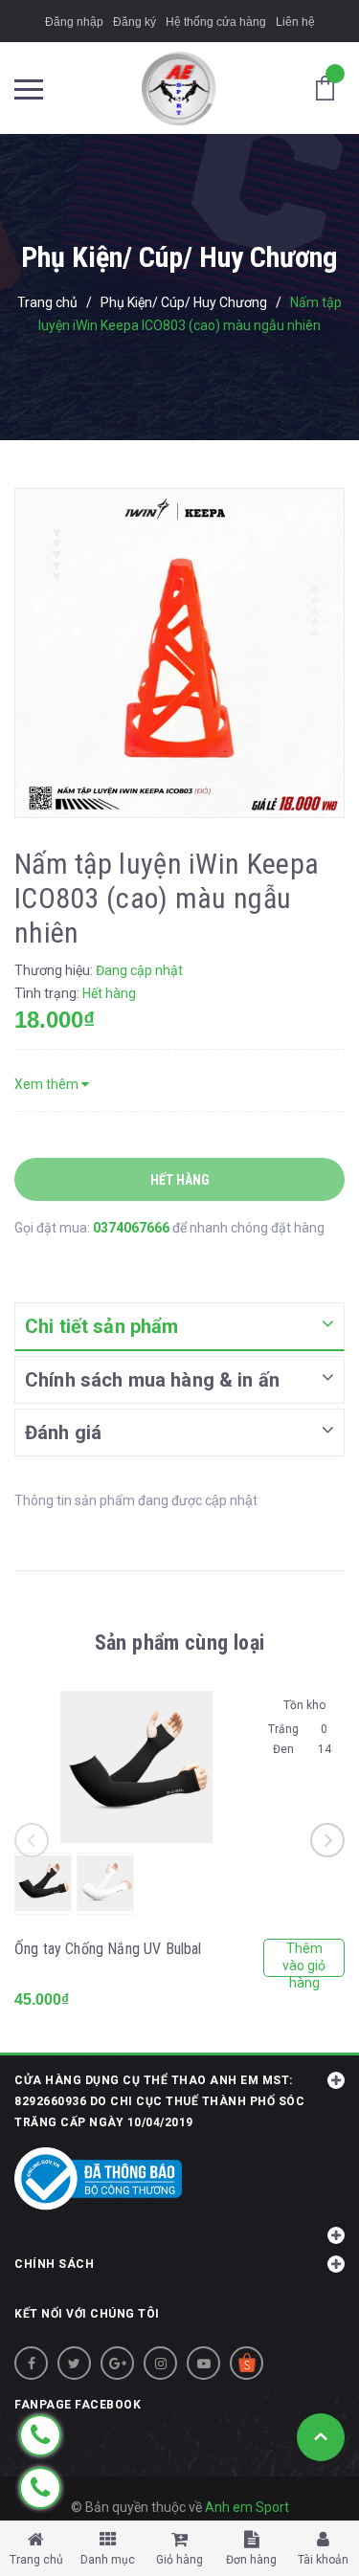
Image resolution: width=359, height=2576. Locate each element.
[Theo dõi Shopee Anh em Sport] (247, 2363)
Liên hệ (295, 22)
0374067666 (133, 1228)
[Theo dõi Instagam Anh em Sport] (160, 2363)
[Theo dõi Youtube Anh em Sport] (203, 2363)
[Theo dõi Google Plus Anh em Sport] (117, 2363)
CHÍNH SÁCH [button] (54, 2264)
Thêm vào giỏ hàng (304, 1959)
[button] (179, 2225)
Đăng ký (135, 22)
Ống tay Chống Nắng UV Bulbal (108, 1949)
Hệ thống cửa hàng (216, 22)
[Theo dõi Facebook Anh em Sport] (31, 2363)
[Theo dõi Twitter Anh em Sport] (74, 2363)
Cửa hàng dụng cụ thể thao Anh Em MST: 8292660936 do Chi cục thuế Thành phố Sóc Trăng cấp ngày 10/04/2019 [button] (159, 2101)
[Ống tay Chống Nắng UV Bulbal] (136, 1767)
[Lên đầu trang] (321, 2437)
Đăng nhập (74, 22)
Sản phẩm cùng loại (179, 1643)
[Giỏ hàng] (330, 87)
